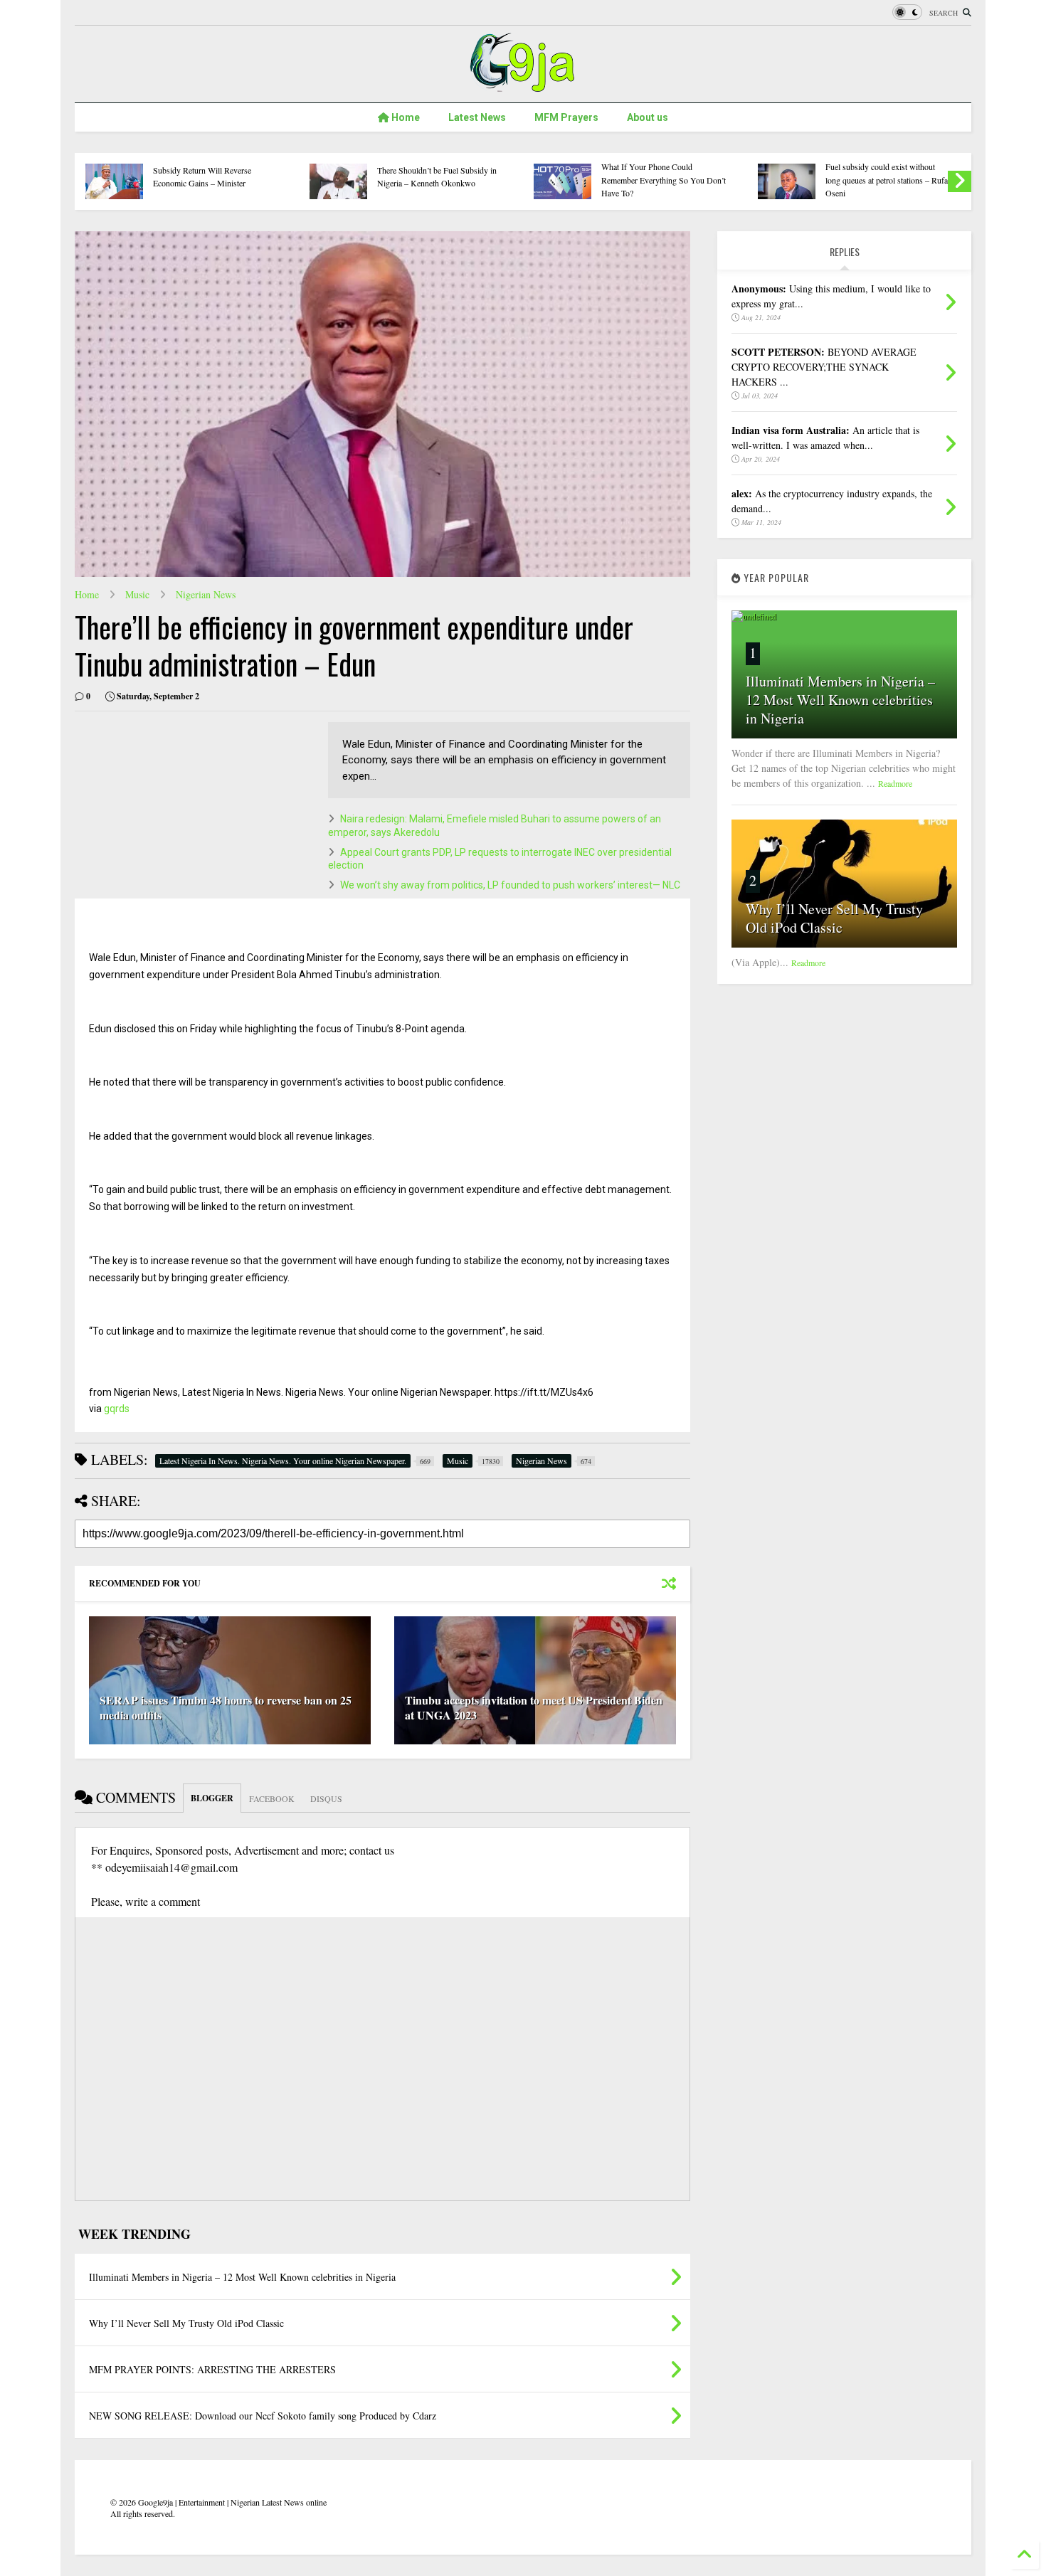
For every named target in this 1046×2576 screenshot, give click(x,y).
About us (648, 117)
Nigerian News (206, 594)
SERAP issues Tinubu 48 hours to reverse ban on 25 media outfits (226, 1707)
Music (137, 594)
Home (405, 117)
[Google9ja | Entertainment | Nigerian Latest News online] (523, 85)
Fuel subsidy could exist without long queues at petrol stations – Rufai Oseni (888, 180)
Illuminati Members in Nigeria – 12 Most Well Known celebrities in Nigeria (840, 700)
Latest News (477, 117)
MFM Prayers (566, 117)
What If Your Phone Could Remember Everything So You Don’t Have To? (664, 180)
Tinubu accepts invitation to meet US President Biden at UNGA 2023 (534, 1707)
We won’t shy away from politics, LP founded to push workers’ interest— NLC (510, 885)
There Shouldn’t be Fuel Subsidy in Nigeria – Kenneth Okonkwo (437, 176)
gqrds (117, 1409)
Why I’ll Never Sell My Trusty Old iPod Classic (834, 918)
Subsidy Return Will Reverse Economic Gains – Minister (202, 176)
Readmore (895, 783)
